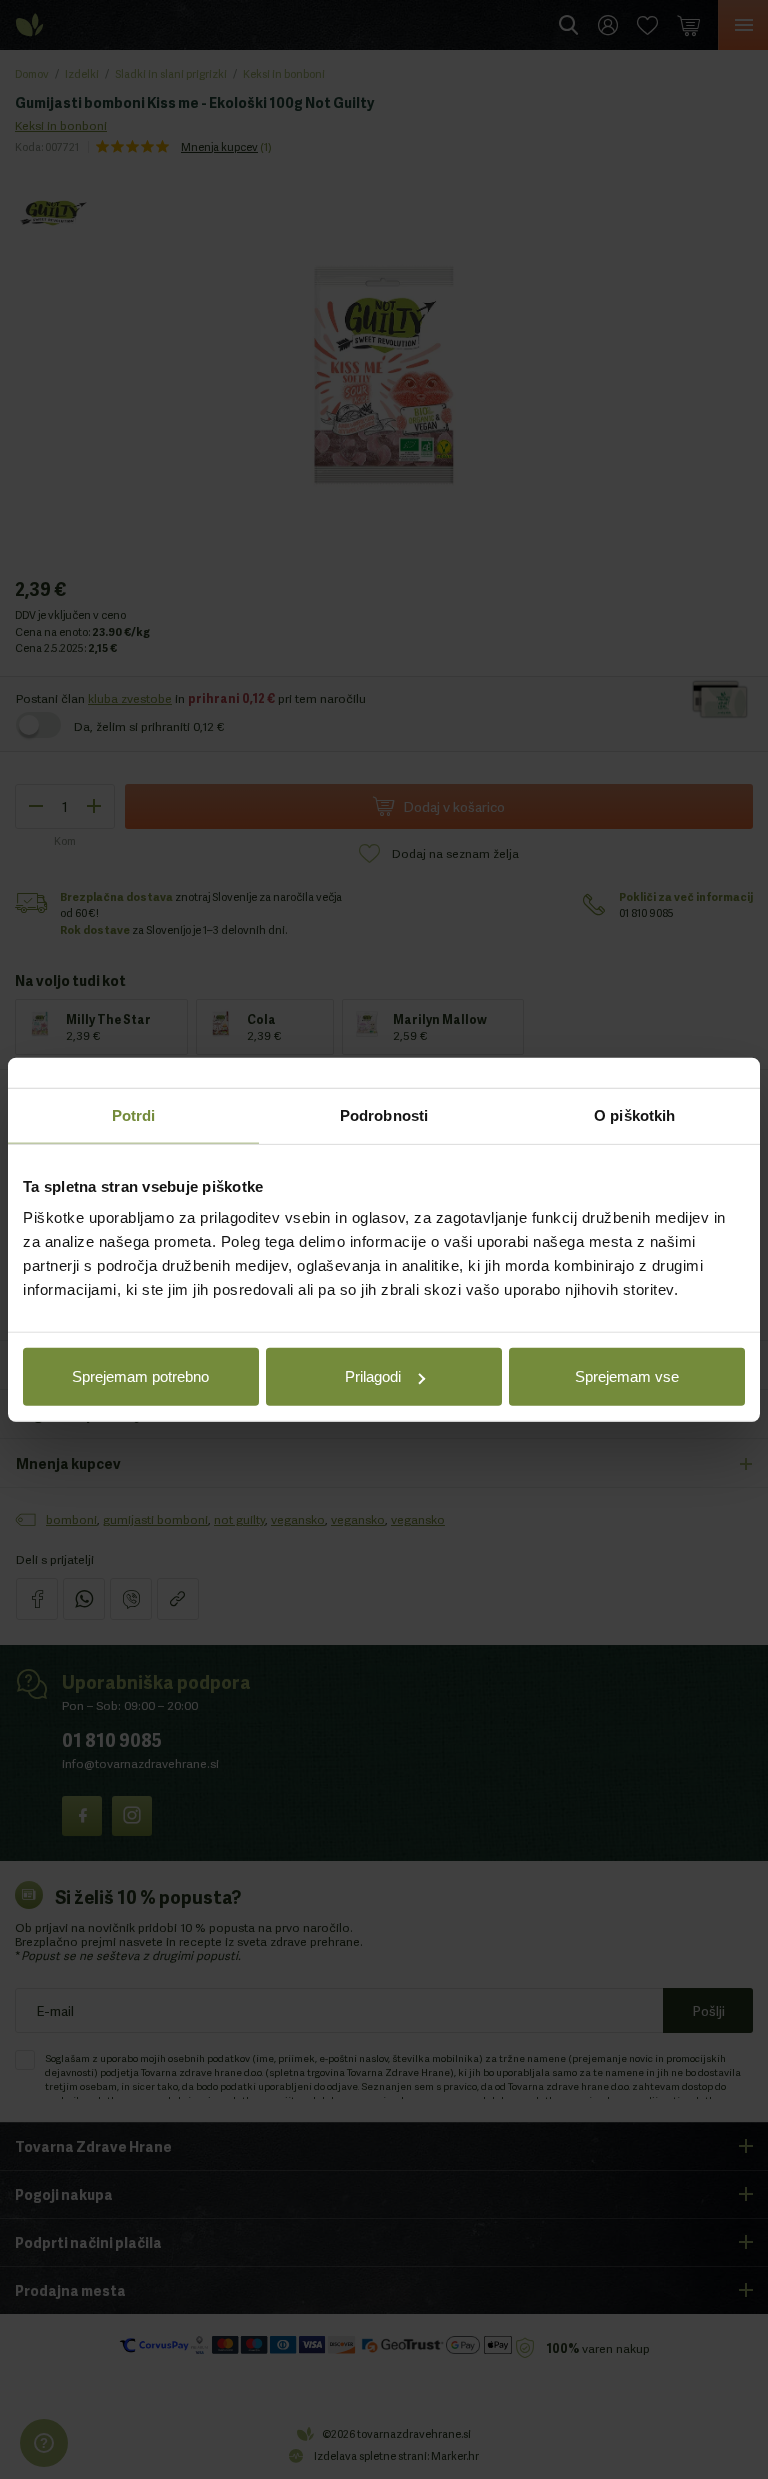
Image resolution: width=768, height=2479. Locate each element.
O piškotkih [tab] (634, 1114)
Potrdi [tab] (134, 1114)
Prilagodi (373, 1376)
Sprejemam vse (627, 1376)
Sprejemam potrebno (140, 1376)
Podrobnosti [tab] (384, 1114)
